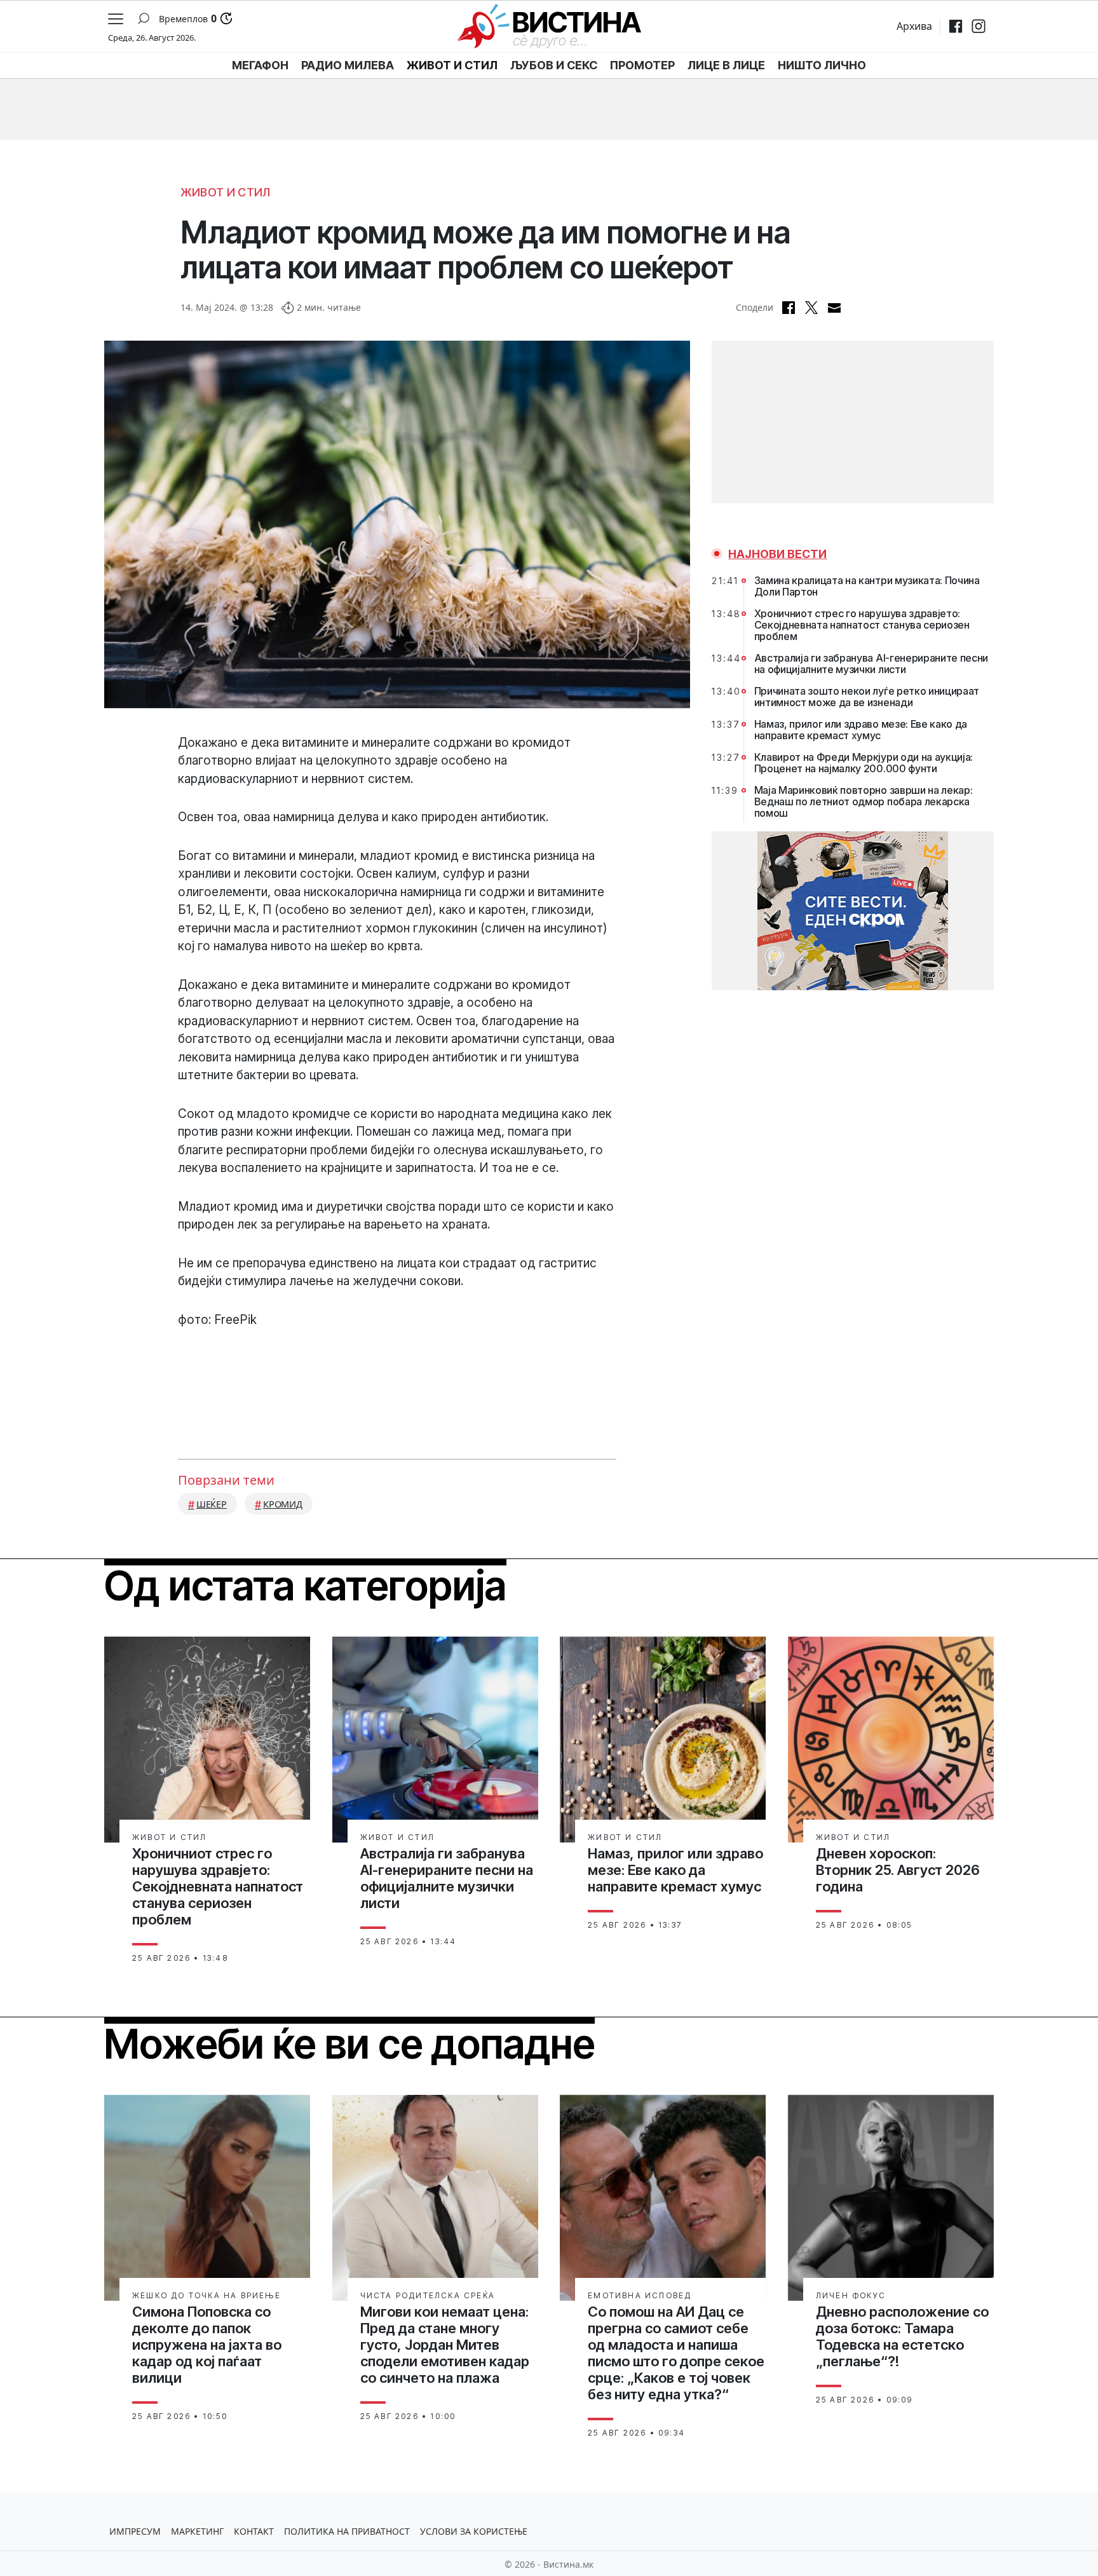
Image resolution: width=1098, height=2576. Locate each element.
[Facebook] (956, 26)
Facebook (789, 308)
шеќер (212, 1504)
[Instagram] (979, 26)
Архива (914, 26)
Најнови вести (777, 554)
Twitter (811, 308)
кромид (283, 1504)
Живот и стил (226, 192)
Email (834, 308)
